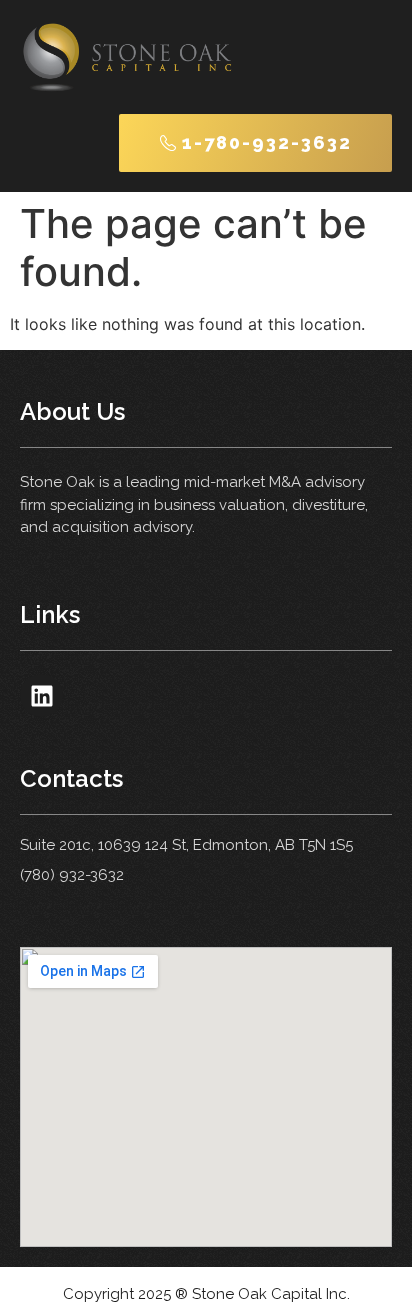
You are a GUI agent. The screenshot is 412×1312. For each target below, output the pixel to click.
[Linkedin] (41, 695)
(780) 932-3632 (72, 875)
